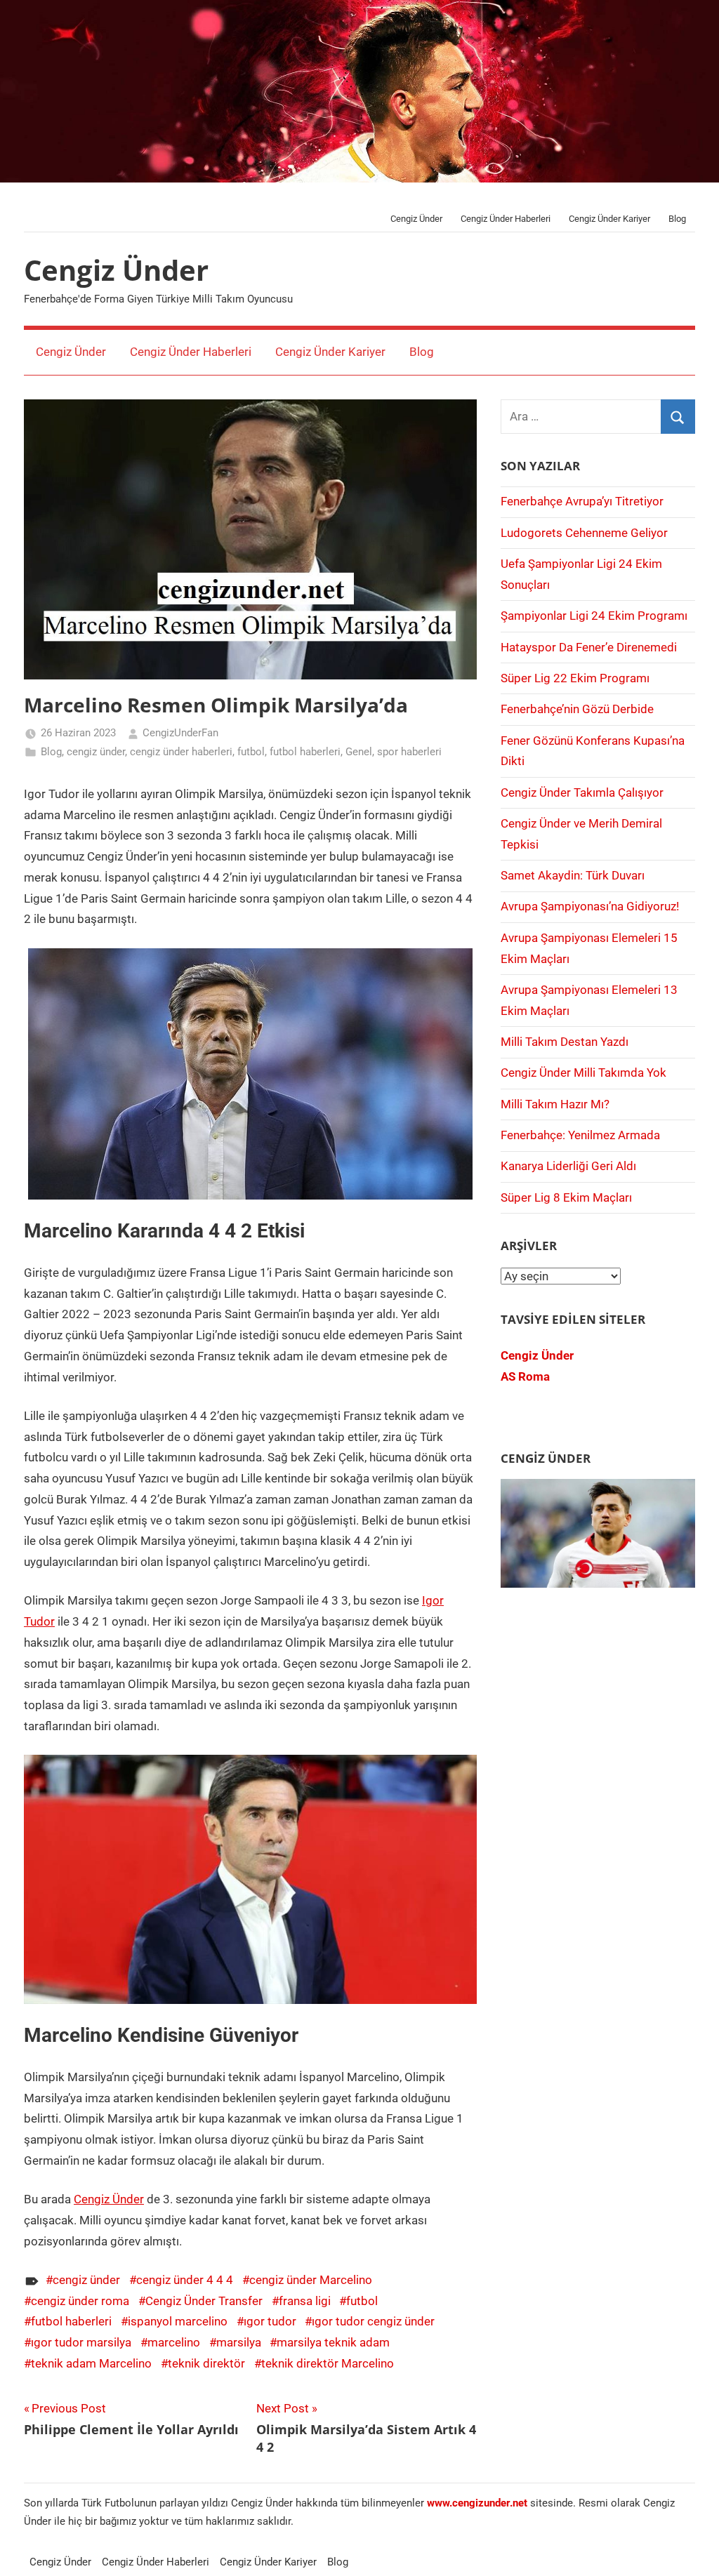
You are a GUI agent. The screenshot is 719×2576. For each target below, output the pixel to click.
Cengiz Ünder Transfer (204, 2301)
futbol (251, 752)
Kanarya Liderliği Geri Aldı (568, 1166)
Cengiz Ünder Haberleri (506, 219)
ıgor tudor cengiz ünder (373, 2321)
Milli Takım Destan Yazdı (565, 1042)
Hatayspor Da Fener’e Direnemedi (589, 647)
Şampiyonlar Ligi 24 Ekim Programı (594, 616)
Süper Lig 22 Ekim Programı (575, 678)
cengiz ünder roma (80, 2301)
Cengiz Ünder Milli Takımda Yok (583, 1073)
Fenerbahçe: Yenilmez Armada (580, 1135)
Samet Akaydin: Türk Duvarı (573, 875)
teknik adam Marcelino (91, 2363)
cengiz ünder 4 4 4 (185, 2280)
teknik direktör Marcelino (328, 2363)
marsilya (239, 2342)
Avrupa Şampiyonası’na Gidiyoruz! (590, 906)
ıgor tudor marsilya (81, 2342)
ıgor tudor (270, 2321)
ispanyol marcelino (178, 2321)
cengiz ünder (96, 752)
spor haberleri (409, 752)
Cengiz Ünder (416, 219)
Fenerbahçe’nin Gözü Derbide (577, 709)
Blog (677, 219)
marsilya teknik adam (333, 2342)
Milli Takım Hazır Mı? (555, 1104)
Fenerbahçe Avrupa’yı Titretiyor (582, 501)
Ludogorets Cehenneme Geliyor (584, 533)
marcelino (174, 2342)
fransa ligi (305, 2301)
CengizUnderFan (180, 733)
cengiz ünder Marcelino (311, 2280)
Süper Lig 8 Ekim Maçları (566, 1197)
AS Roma (525, 1376)
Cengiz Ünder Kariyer (609, 219)
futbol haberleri (305, 752)
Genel (359, 752)
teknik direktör (206, 2363)
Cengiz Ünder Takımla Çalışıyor (582, 792)
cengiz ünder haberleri (181, 752)
